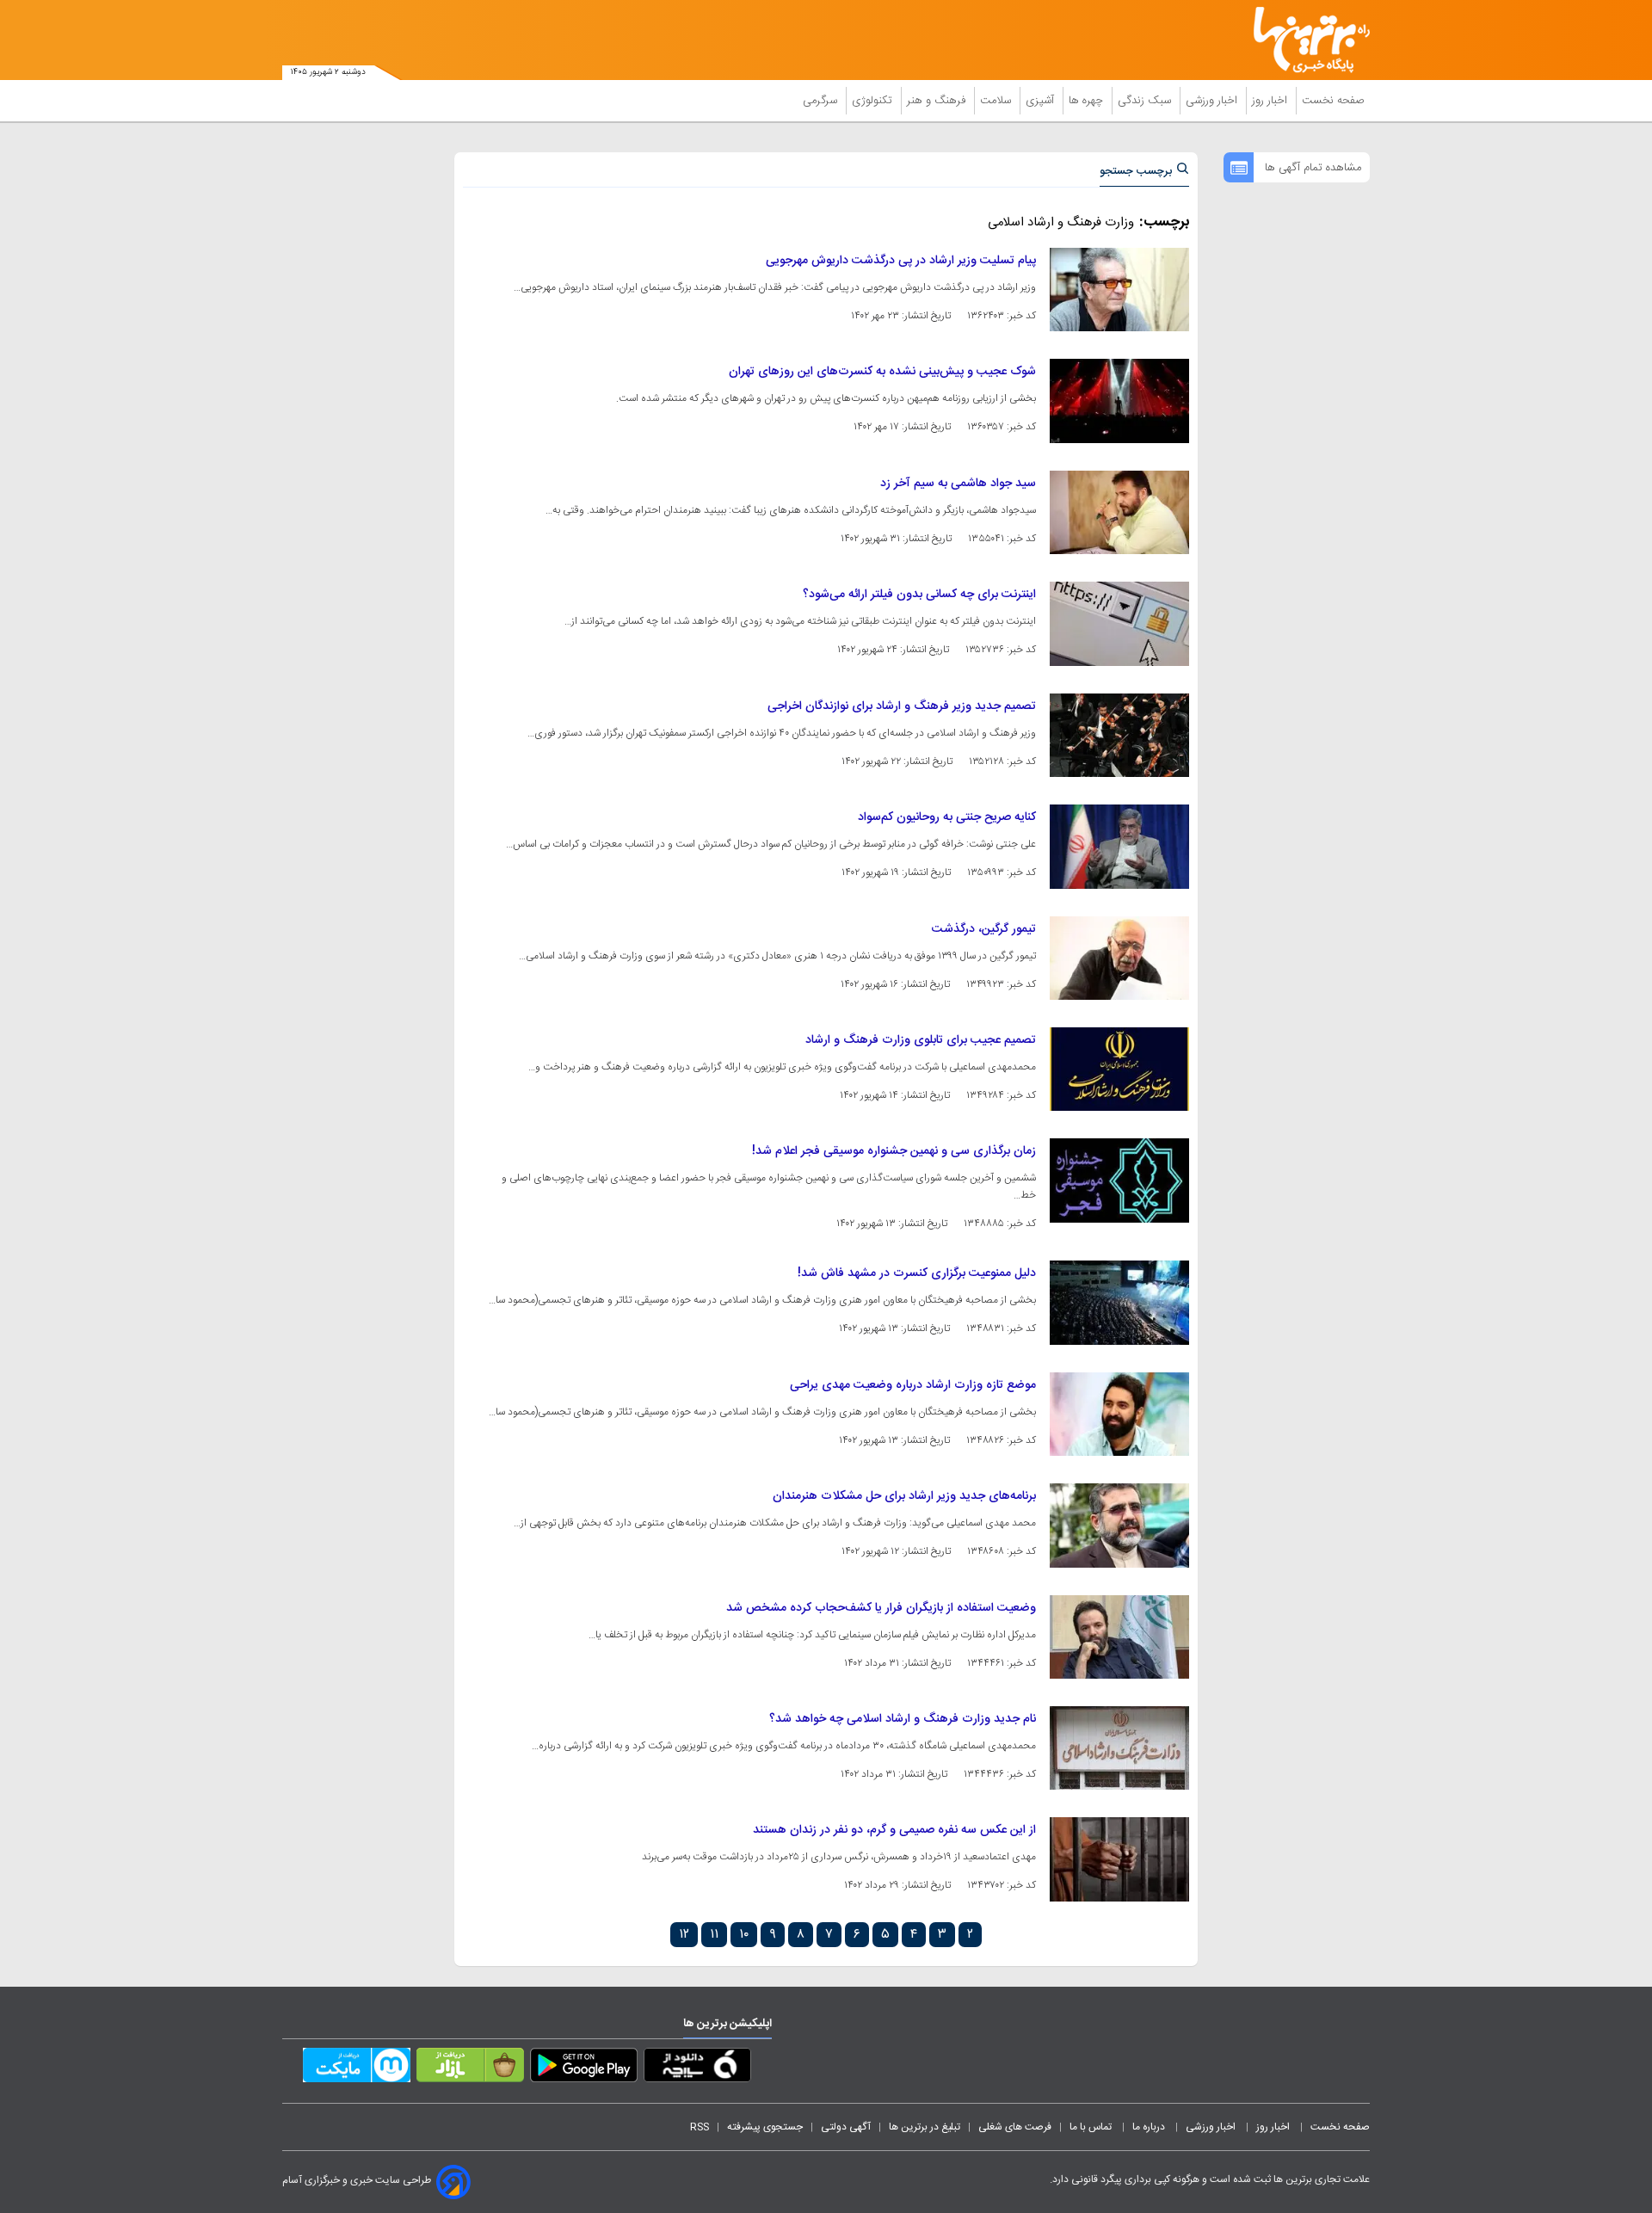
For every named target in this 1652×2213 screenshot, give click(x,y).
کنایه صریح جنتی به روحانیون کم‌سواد (947, 817)
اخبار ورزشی (1213, 101)
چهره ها (1088, 101)
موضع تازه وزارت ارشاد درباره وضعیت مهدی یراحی (913, 1385)
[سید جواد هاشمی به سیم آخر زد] (1119, 512)
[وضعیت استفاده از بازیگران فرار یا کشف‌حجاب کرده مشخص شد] (1119, 1637)
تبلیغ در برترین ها (925, 2127)
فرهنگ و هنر (938, 101)
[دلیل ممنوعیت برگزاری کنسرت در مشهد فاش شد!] (1119, 1302)
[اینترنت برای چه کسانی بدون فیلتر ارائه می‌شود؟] (1119, 623)
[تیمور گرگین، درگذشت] (1119, 958)
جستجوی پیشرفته (765, 2127)
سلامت (997, 101)
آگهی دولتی (846, 2127)
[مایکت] (357, 2068)
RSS (700, 2127)
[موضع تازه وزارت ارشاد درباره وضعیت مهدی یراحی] (1119, 1414)
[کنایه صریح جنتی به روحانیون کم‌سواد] (1119, 846)
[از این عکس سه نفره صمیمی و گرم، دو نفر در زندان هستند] (1119, 1859)
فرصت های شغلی (1015, 2127)
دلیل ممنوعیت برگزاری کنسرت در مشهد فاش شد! (917, 1273)
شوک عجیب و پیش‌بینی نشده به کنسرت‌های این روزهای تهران (882, 372)
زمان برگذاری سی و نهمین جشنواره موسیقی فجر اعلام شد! (894, 1151)
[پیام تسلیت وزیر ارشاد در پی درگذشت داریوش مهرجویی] (1119, 290)
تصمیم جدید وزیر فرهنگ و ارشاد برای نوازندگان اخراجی (902, 706)
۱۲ (684, 1935)
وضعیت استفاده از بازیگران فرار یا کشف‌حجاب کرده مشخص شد (881, 1608)
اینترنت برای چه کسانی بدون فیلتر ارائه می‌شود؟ (919, 595)
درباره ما (1150, 2127)
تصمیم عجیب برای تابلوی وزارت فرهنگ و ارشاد (921, 1040)
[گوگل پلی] (584, 2068)
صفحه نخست (1333, 101)
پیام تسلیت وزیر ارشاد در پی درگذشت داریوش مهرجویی (901, 261)
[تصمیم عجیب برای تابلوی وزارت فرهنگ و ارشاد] (1119, 1069)
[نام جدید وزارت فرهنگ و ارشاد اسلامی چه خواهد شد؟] (1119, 1748)
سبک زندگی (1146, 101)
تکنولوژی (874, 101)
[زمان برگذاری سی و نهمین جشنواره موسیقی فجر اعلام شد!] (1119, 1180)
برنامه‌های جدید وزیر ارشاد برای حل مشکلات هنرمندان (904, 1496)
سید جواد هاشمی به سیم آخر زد (958, 484)
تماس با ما (1092, 2127)
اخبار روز (1271, 101)
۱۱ (714, 1935)
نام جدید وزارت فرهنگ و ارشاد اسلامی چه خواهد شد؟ (903, 1719)
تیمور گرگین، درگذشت (984, 929)
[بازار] (470, 2068)
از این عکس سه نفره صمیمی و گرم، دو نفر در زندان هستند (894, 1830)
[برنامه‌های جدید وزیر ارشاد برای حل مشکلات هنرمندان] (1119, 1525)
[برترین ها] (1304, 40)
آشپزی (1042, 101)
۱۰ (744, 1935)
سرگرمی (822, 101)
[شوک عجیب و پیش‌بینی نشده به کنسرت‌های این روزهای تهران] (1119, 401)
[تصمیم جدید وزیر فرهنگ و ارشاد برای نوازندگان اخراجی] (1119, 735)
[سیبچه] (697, 2068)
